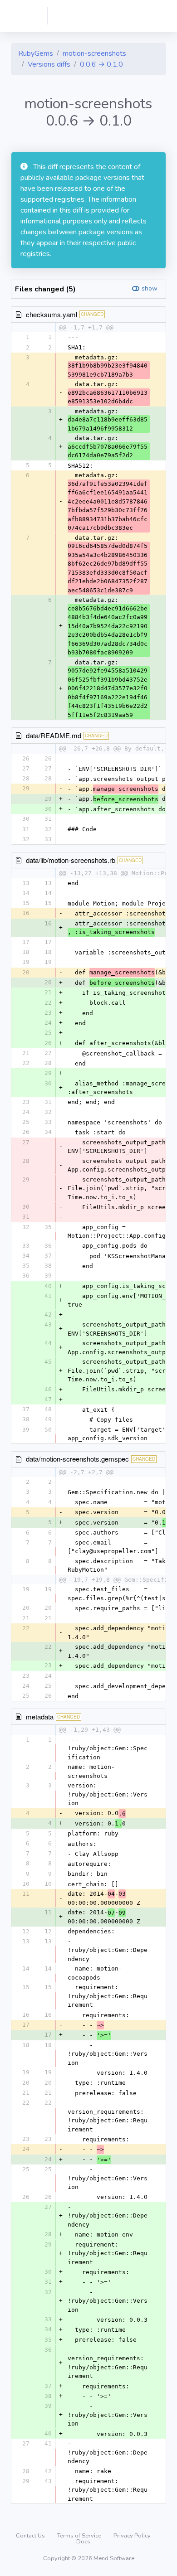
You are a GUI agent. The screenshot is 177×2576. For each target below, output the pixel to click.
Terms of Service (80, 2536)
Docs (83, 2542)
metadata (40, 1717)
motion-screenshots (94, 53)
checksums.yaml (52, 314)
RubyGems (36, 53)
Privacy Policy (132, 2536)
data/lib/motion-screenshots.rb (71, 860)
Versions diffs (49, 64)
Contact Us (31, 2536)
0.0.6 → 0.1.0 (101, 64)
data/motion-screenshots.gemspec (77, 1459)
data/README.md (54, 735)
